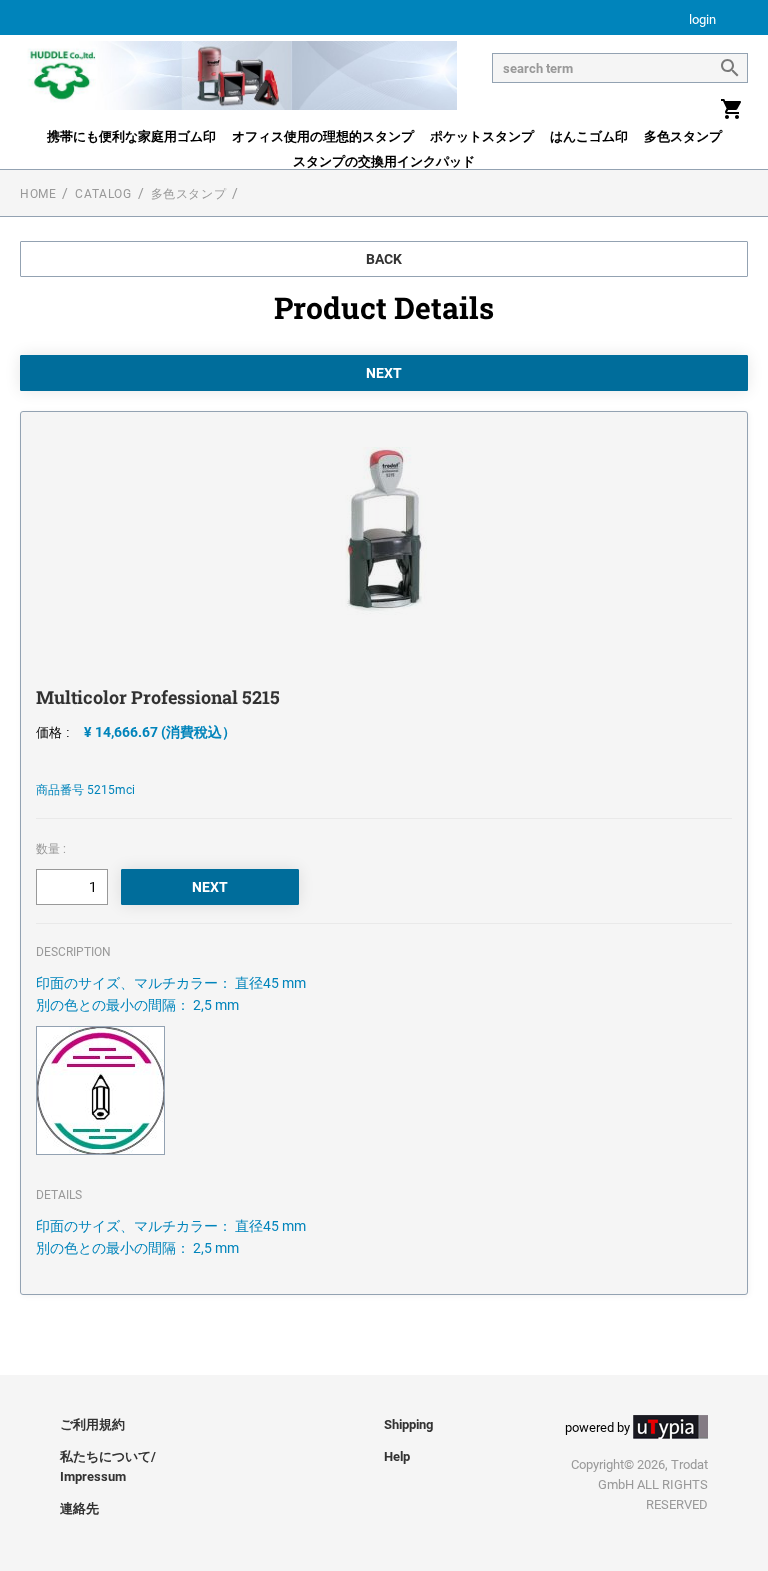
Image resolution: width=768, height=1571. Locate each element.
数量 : (51, 849)
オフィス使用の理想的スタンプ (323, 136)
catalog (103, 194)
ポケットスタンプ (482, 136)
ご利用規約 (92, 1424)
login (702, 20)
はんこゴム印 (589, 136)
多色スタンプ (683, 136)
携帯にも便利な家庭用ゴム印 (131, 136)
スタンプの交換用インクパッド (384, 161)
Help (397, 1456)
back (384, 259)
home (38, 194)
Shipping (408, 1424)
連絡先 (79, 1508)
